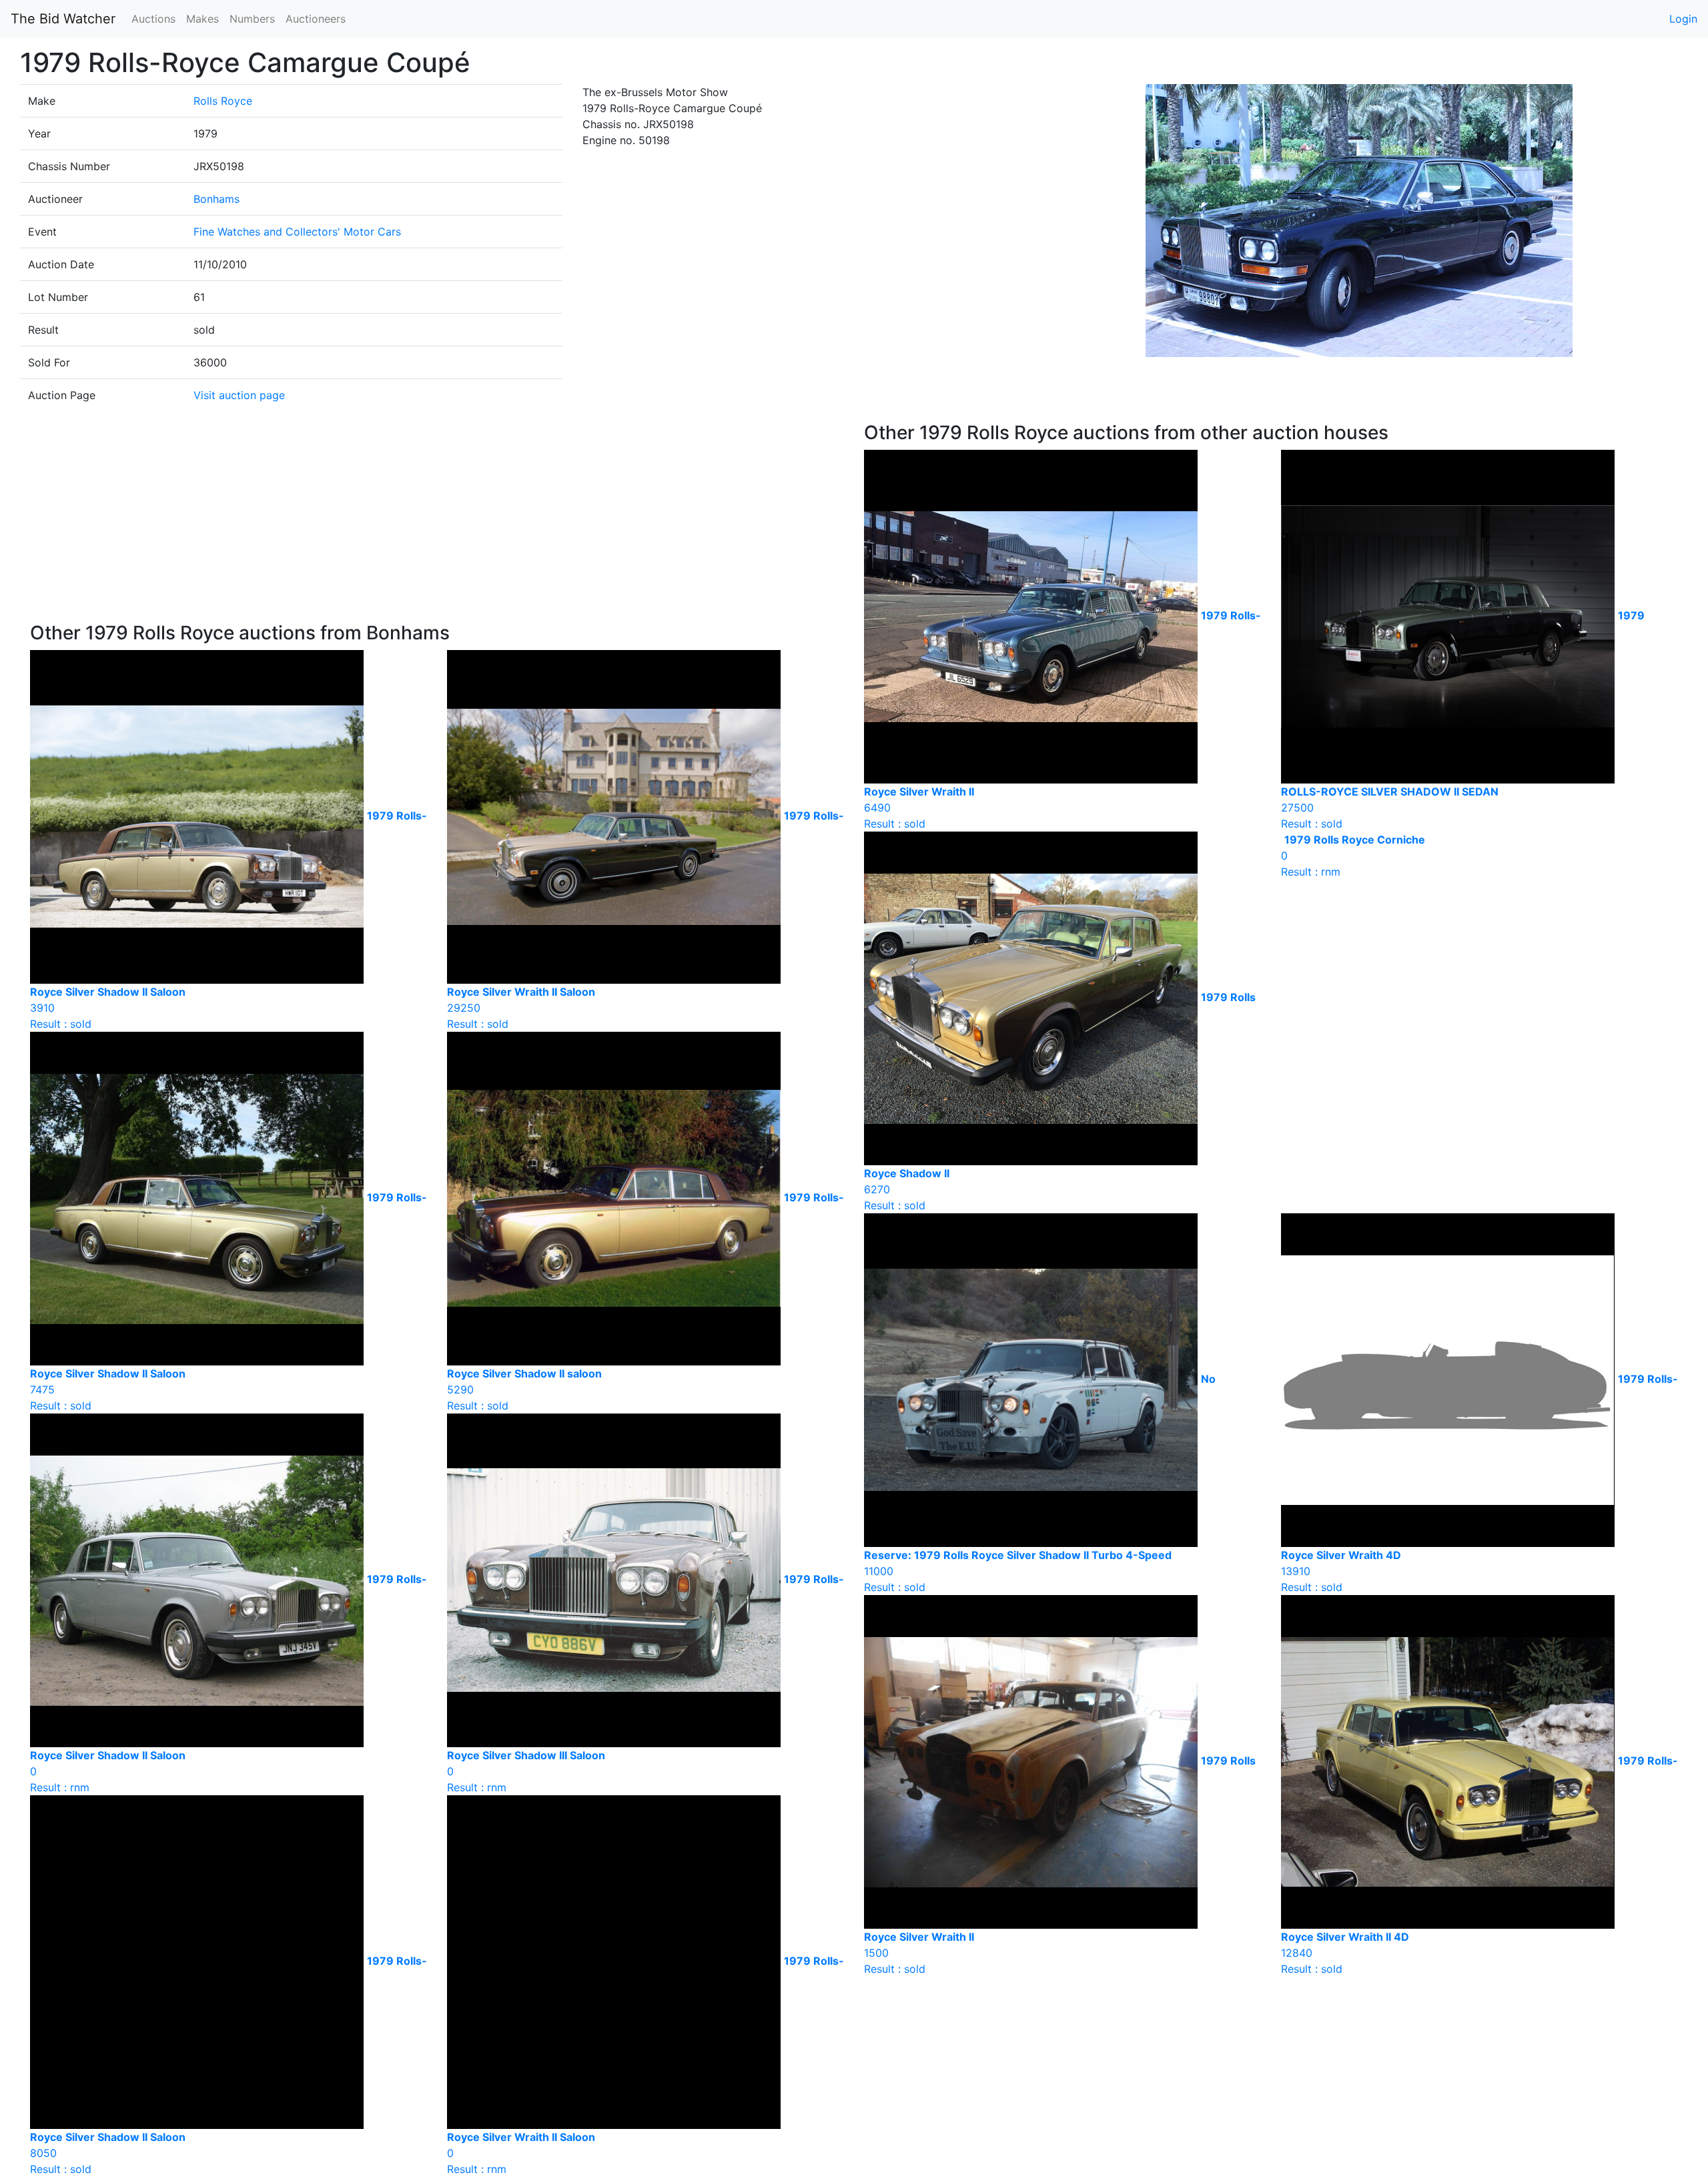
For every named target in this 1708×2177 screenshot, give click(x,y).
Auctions (153, 19)
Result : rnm (1353, 856)
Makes (202, 19)
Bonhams (217, 199)
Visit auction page (239, 395)
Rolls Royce (223, 101)
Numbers (252, 19)
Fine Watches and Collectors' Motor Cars (297, 232)
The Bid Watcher (63, 19)
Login (1683, 19)
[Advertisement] (437, 522)
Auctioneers (316, 19)
